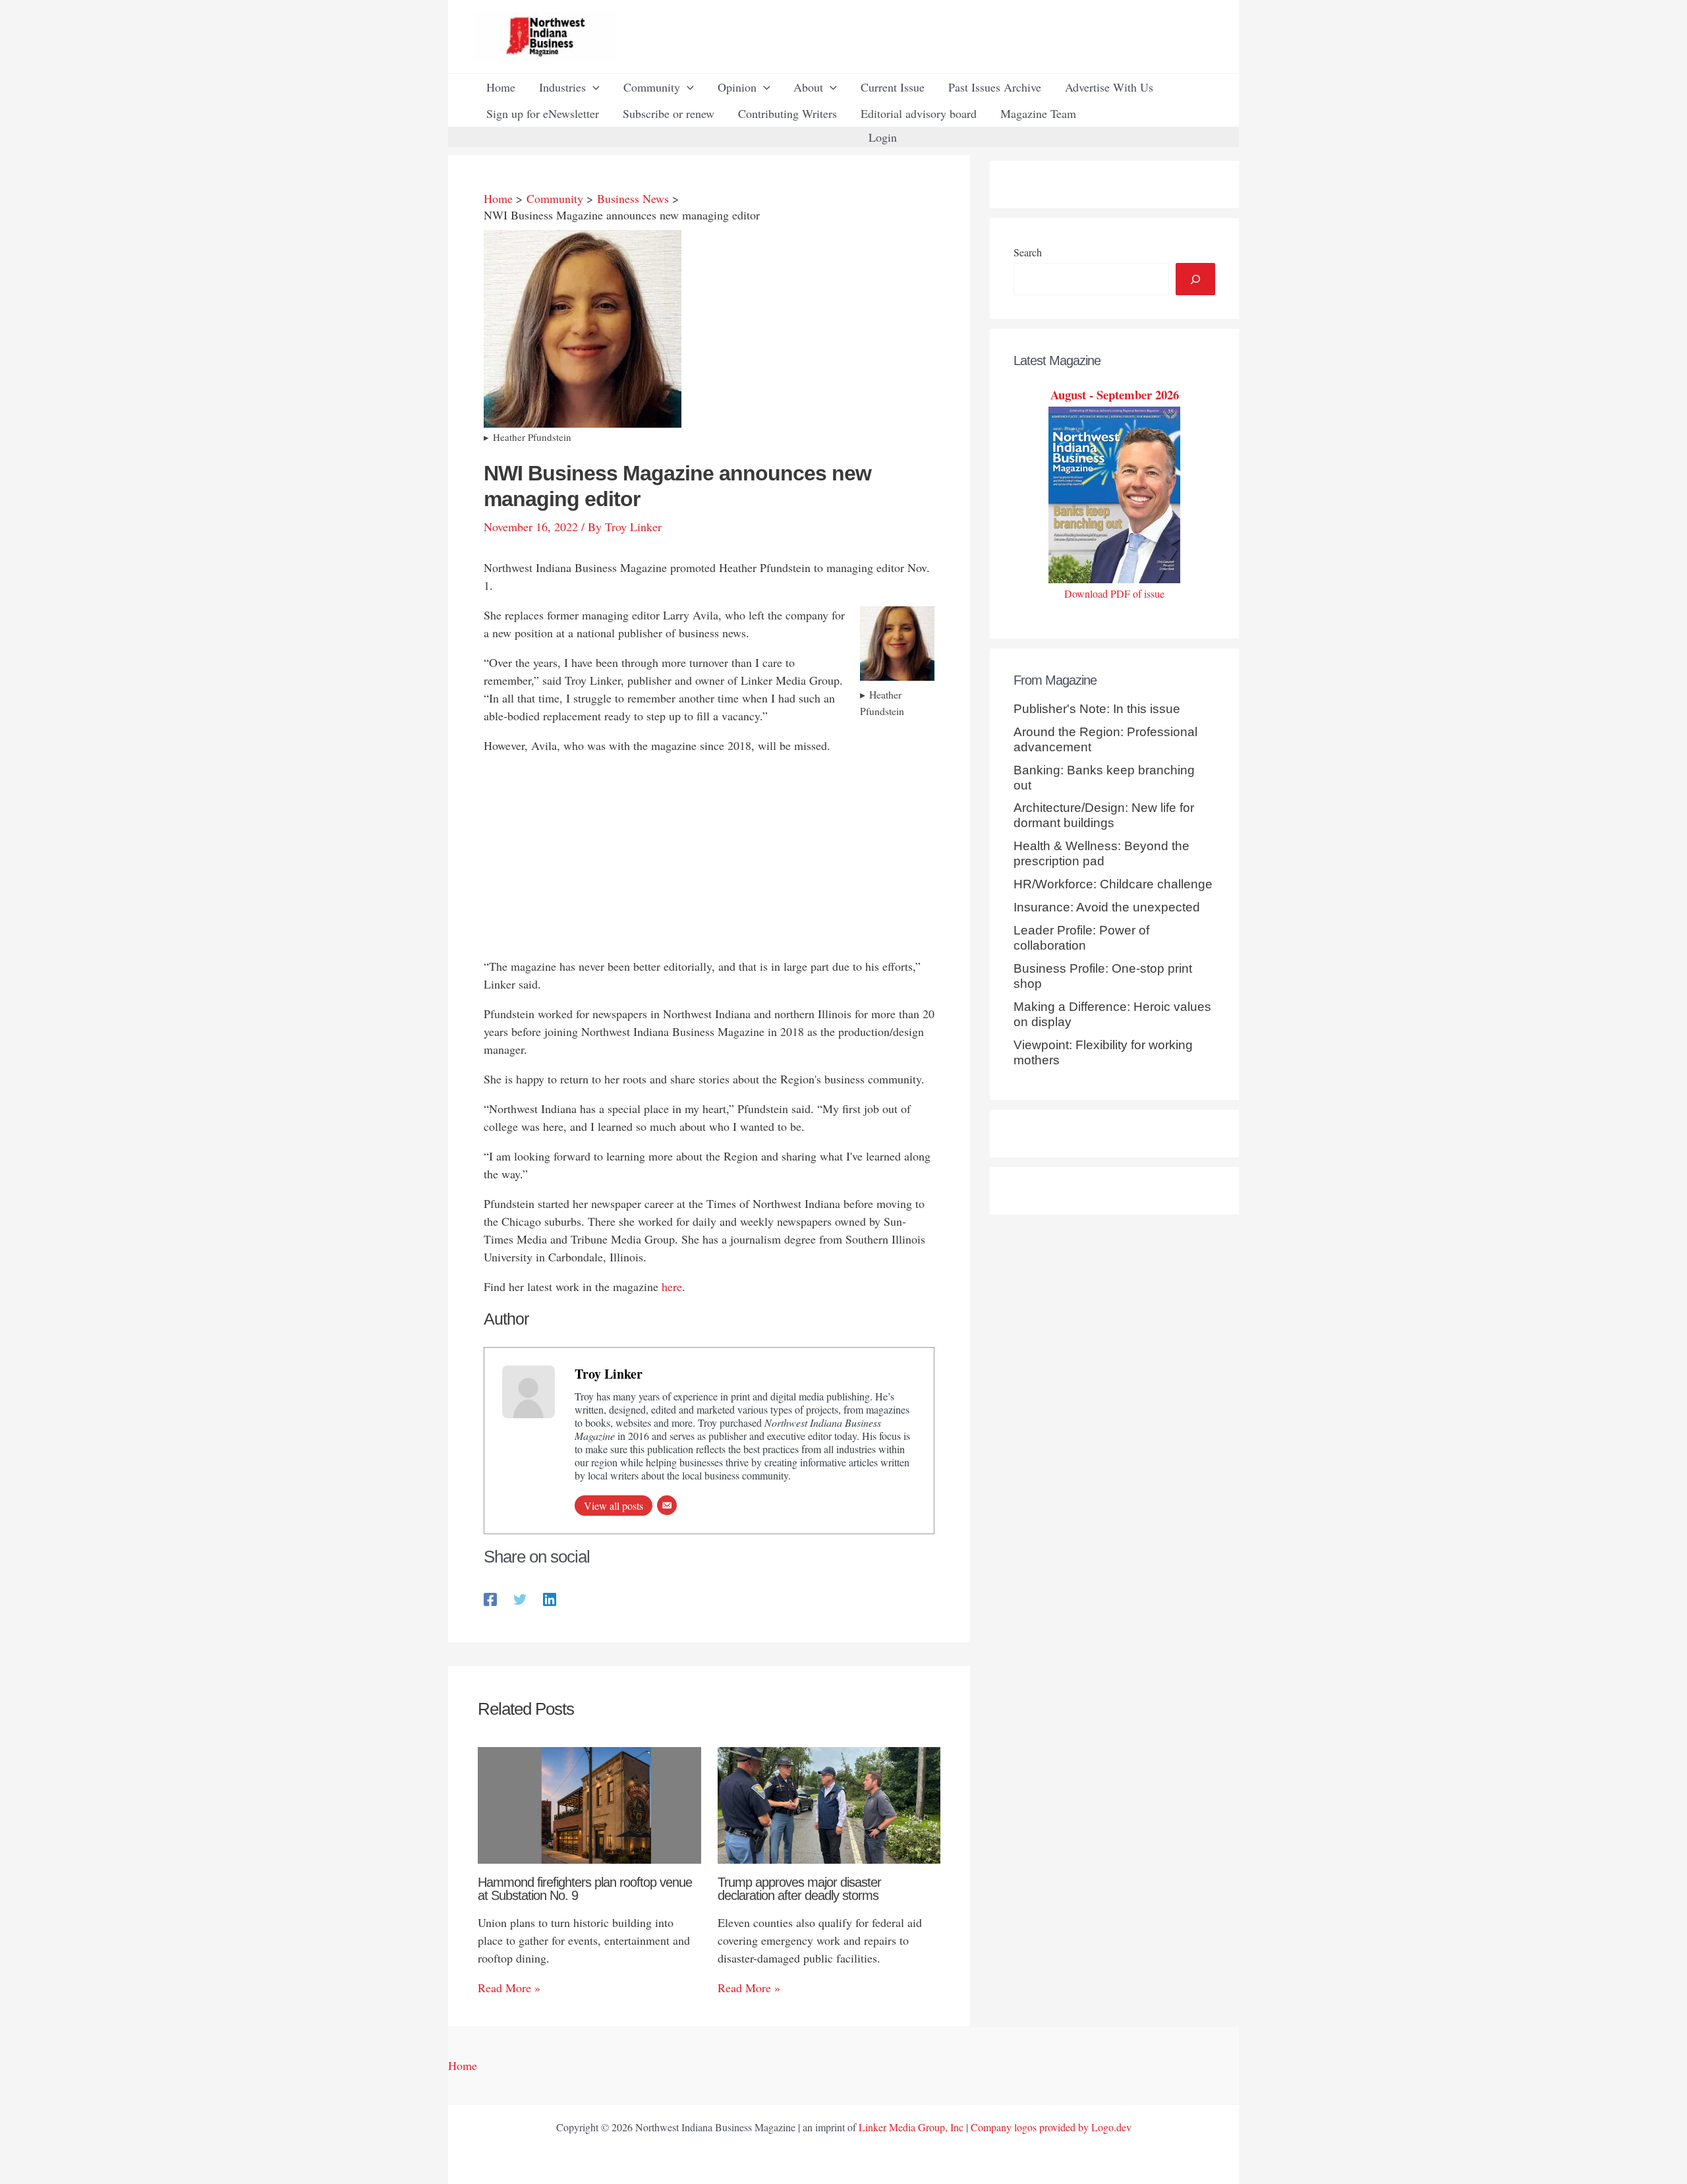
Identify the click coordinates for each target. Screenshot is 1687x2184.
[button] (593, 87)
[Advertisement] (709, 859)
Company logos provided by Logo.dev (1051, 2127)
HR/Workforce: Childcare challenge (1113, 884)
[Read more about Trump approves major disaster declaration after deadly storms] (829, 1803)
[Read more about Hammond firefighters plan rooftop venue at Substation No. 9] (589, 1803)
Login (883, 137)
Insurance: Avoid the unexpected (1107, 907)
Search (1028, 252)
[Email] (667, 1505)
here (672, 1286)
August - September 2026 (1115, 394)
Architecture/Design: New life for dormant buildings (1104, 815)
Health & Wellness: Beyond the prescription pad (1101, 853)
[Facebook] (490, 1598)
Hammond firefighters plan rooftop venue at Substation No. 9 (585, 1889)
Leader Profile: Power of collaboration (1081, 938)
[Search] (1195, 279)
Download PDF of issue (1114, 593)
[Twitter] (520, 1598)
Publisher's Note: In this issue (1097, 709)
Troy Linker (609, 1374)
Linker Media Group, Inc (911, 2127)
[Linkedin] (550, 1598)
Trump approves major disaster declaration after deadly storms (799, 1889)
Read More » (509, 1988)
